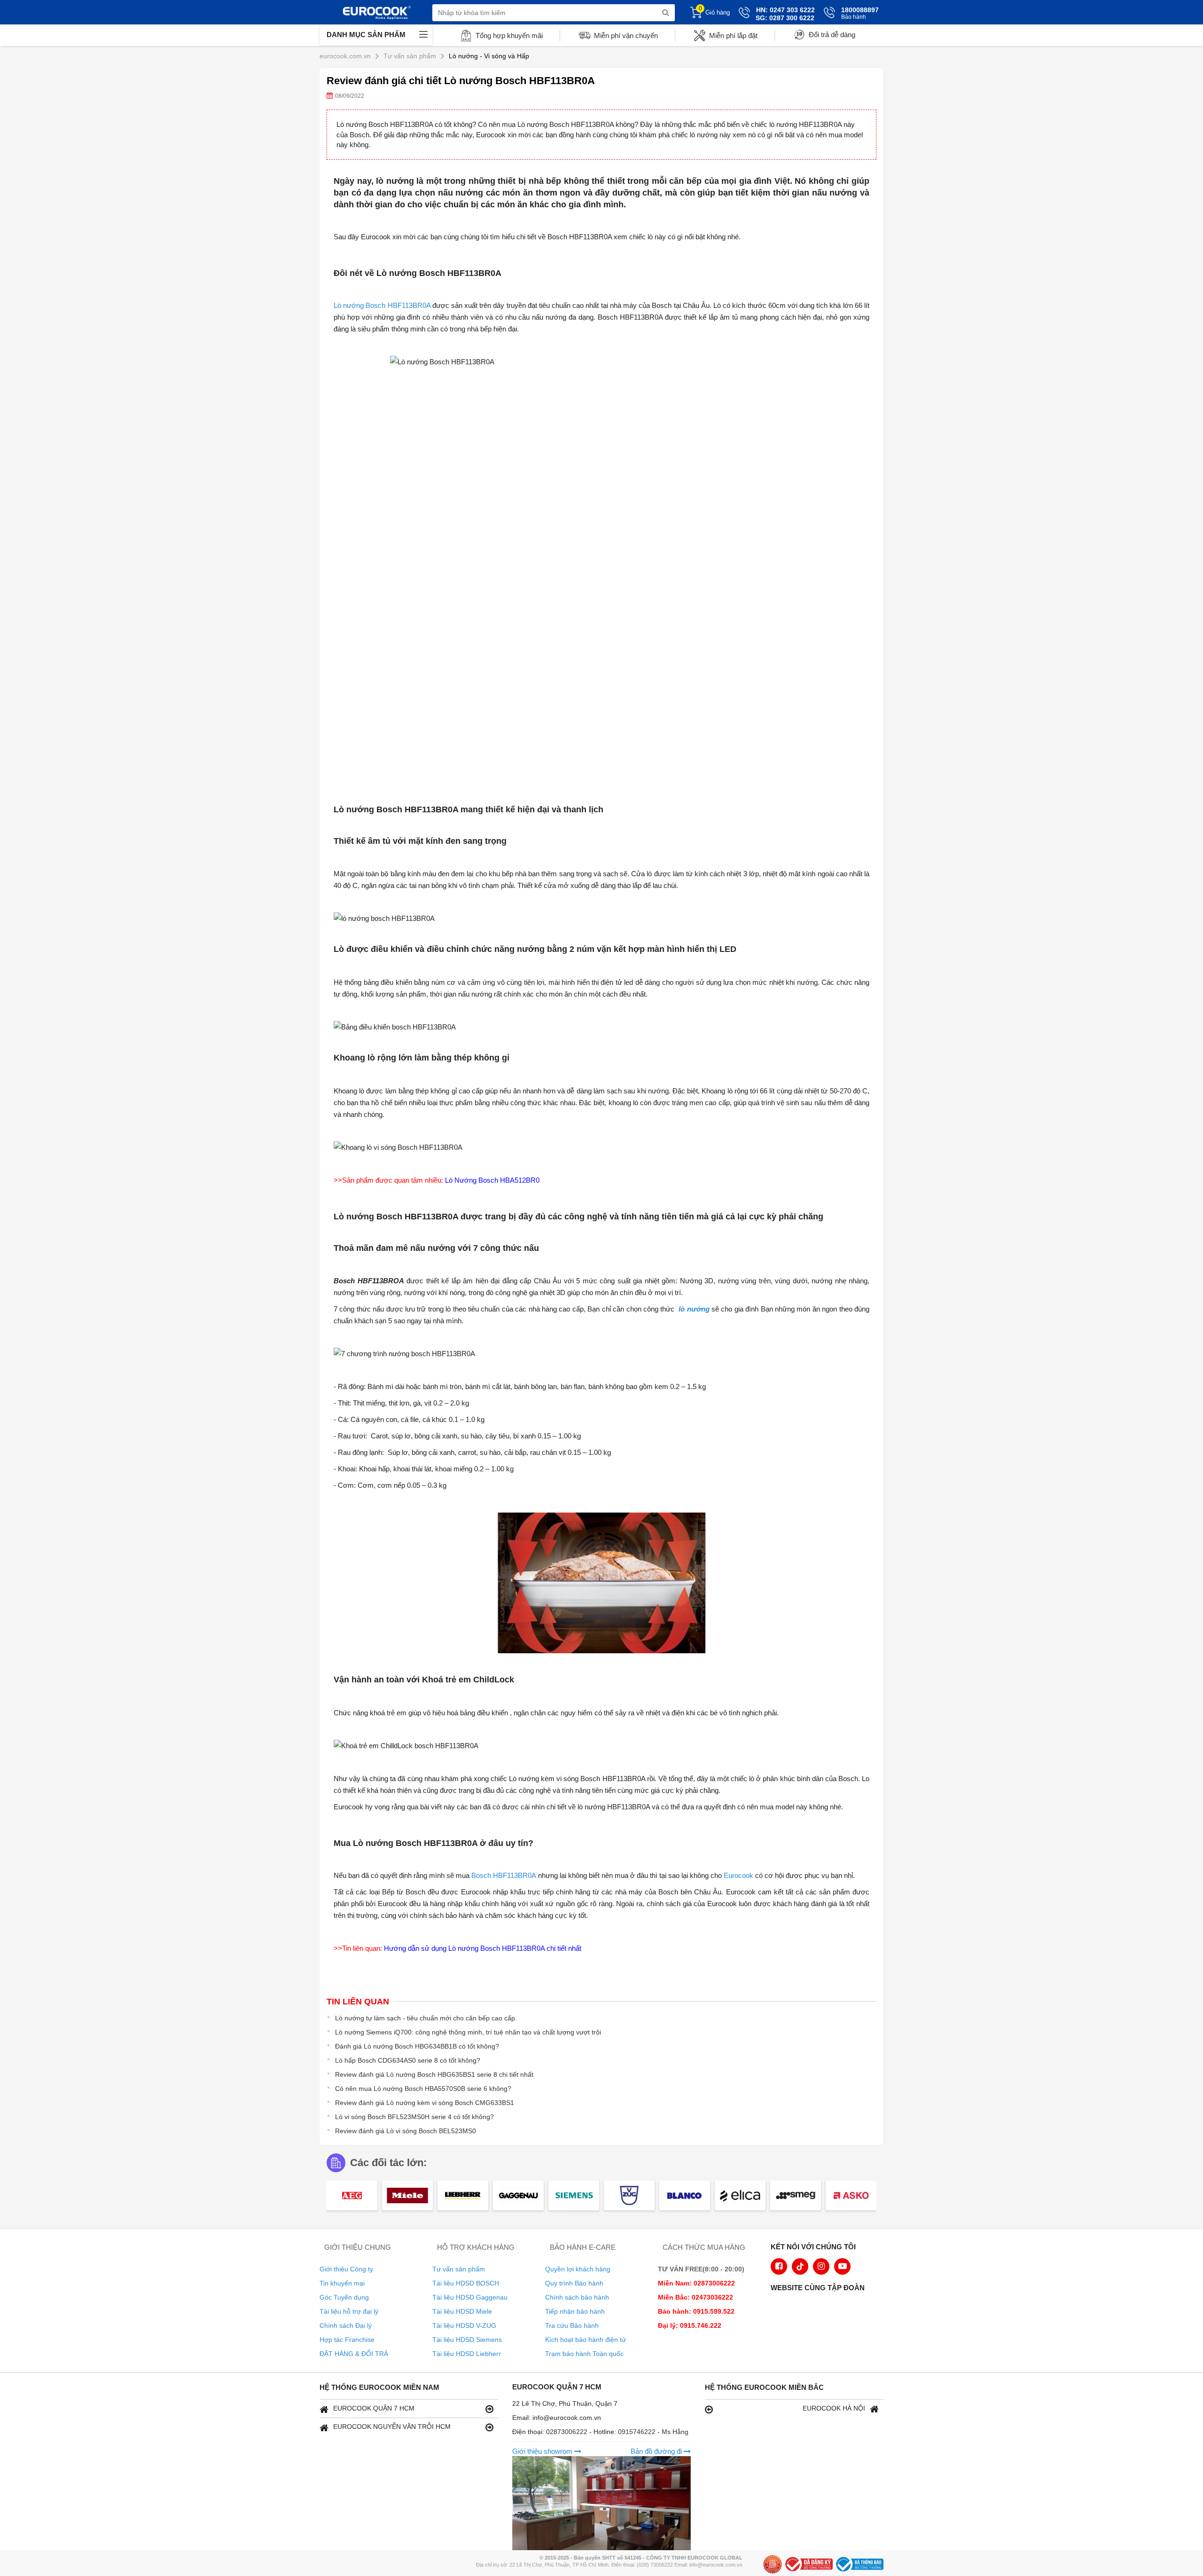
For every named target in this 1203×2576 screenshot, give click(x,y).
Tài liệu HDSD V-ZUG (464, 2325)
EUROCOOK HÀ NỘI (834, 2408)
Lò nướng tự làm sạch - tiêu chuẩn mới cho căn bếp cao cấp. (426, 2018)
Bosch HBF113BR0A (504, 1875)
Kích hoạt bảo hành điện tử (586, 2340)
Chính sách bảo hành (577, 2297)
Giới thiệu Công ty (346, 2269)
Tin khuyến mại (342, 2283)
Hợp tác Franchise (347, 2340)
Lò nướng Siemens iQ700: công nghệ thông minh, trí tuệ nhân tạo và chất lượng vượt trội (468, 2032)
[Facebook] (779, 2266)
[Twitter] (800, 2266)
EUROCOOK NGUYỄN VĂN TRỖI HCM (392, 2427)
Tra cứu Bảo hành (572, 2325)
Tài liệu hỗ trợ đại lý (349, 2311)
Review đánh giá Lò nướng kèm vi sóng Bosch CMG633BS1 (425, 2103)
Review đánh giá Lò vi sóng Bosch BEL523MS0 (406, 2131)
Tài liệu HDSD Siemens (467, 2340)
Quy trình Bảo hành (574, 2283)
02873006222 (568, 2432)
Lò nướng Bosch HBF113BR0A (382, 305)
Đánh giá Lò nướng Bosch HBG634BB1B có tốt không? (417, 2046)
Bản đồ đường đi (657, 2451)
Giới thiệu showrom (543, 2451)
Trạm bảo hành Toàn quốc (584, 2354)
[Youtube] (842, 2266)
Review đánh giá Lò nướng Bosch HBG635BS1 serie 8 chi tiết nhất (434, 2074)
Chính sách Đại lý (346, 2325)
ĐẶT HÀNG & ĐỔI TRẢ (354, 2354)
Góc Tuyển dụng (344, 2297)
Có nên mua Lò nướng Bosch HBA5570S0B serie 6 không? (423, 2089)
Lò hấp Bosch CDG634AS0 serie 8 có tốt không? (408, 2060)
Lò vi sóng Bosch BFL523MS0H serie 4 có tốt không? (414, 2117)
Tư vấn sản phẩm (459, 2269)
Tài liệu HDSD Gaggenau (470, 2297)
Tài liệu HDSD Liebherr (467, 2354)
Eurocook (738, 1875)
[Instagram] (821, 2266)
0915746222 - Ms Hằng (653, 2432)
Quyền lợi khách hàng (578, 2269)
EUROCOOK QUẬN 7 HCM (374, 2408)
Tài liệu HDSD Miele (462, 2311)
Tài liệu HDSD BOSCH (466, 2283)
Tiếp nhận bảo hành (575, 2311)
